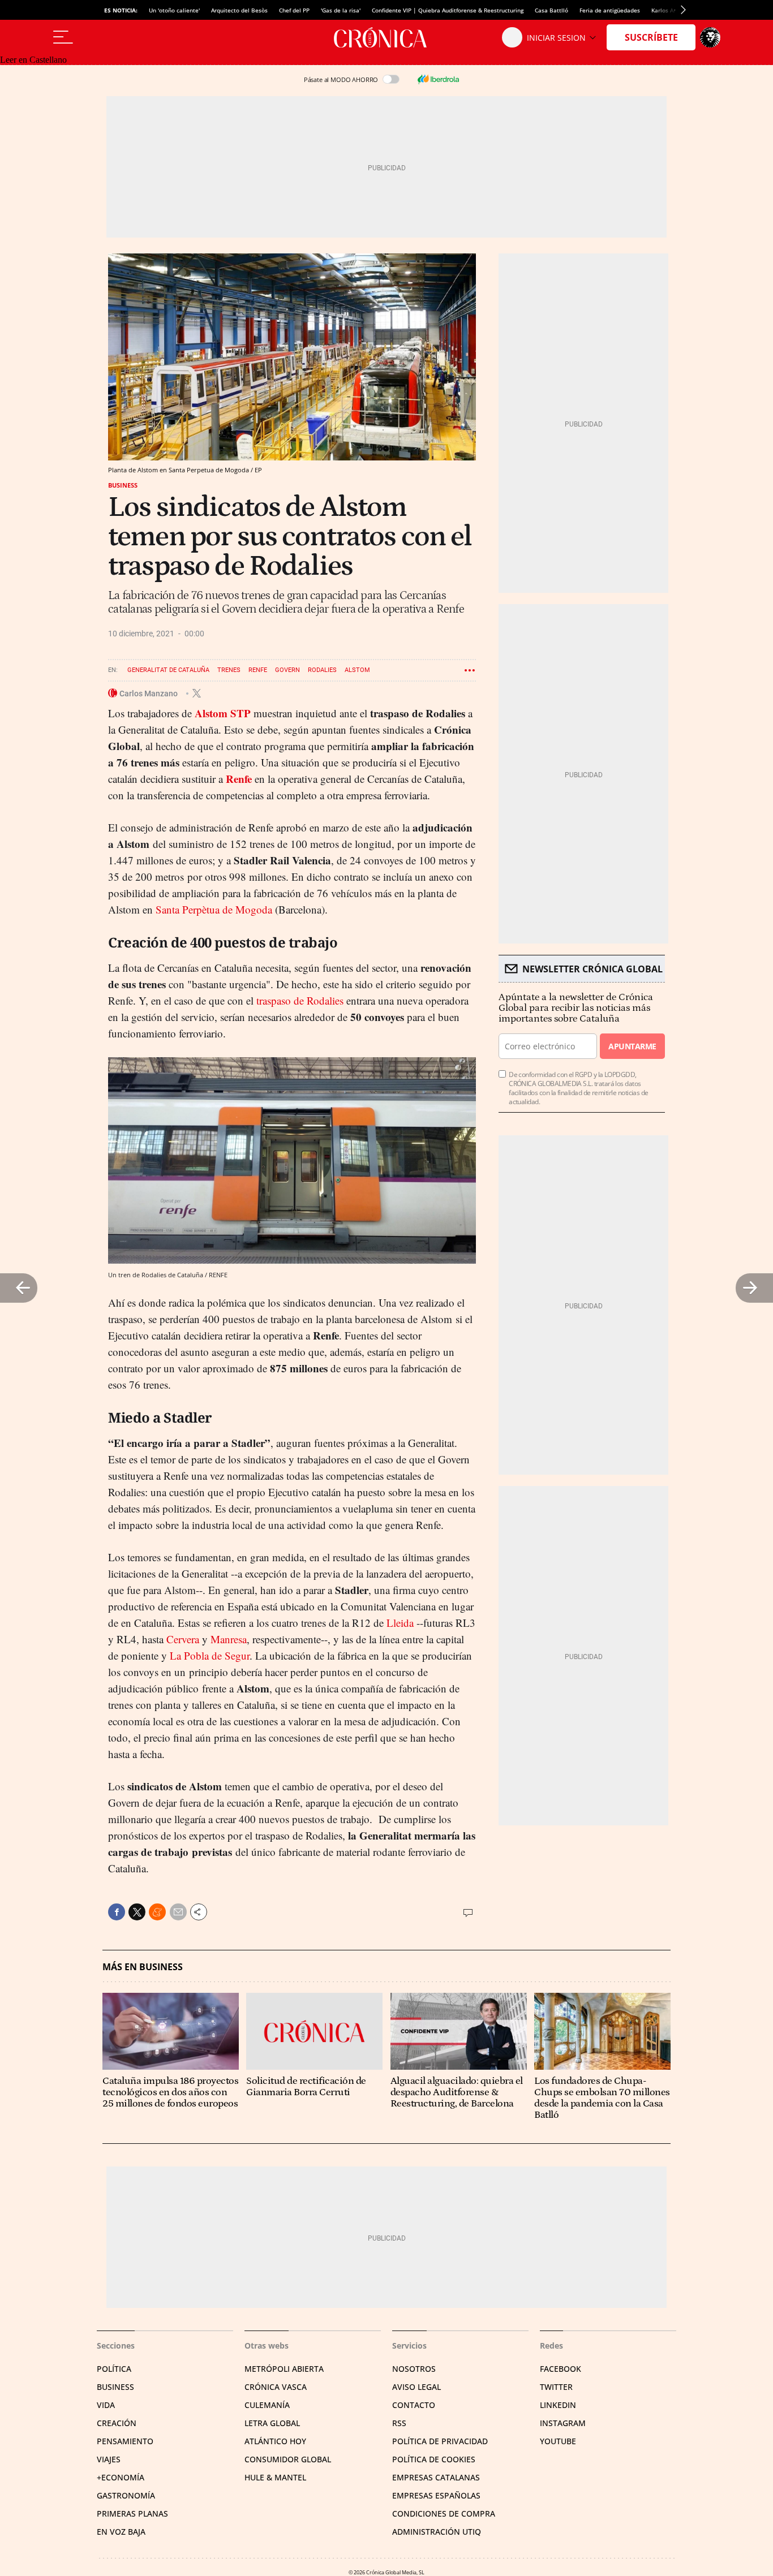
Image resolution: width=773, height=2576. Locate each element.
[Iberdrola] (438, 79)
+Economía (121, 2477)
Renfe (258, 670)
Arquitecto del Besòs (239, 10)
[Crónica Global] (386, 37)
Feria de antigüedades (610, 10)
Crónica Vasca (276, 2387)
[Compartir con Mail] (178, 1912)
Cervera (183, 1639)
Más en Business (143, 1967)
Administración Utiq (437, 2532)
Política (114, 2369)
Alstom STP (223, 713)
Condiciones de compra (444, 2513)
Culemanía (267, 2405)
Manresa (229, 1639)
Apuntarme (632, 1046)
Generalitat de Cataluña (168, 670)
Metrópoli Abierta (284, 2369)
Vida (106, 2405)
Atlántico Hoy (275, 2441)
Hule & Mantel (275, 2477)
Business (123, 485)
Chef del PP (294, 10)
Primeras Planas (132, 2513)
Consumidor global (288, 2459)
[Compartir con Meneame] (157, 1912)
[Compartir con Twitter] (137, 1912)
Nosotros (414, 2369)
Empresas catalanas (436, 2477)
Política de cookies (434, 2459)
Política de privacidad (440, 2441)
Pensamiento (125, 2441)
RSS (399, 2423)
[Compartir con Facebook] (117, 1912)
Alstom (357, 670)
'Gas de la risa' (341, 10)
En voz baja (121, 2532)
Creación (117, 2423)
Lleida (400, 1623)
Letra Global (272, 2423)
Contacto (414, 2405)
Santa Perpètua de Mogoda (214, 909)
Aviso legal (416, 2387)
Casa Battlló (551, 10)
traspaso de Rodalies (300, 1000)
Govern (287, 670)
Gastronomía (126, 2495)
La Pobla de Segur (210, 1655)
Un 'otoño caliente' (174, 10)
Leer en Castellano (33, 60)
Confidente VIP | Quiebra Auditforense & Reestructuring (448, 10)
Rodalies (322, 670)
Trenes (229, 670)
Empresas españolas (436, 2495)
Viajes (109, 2459)
